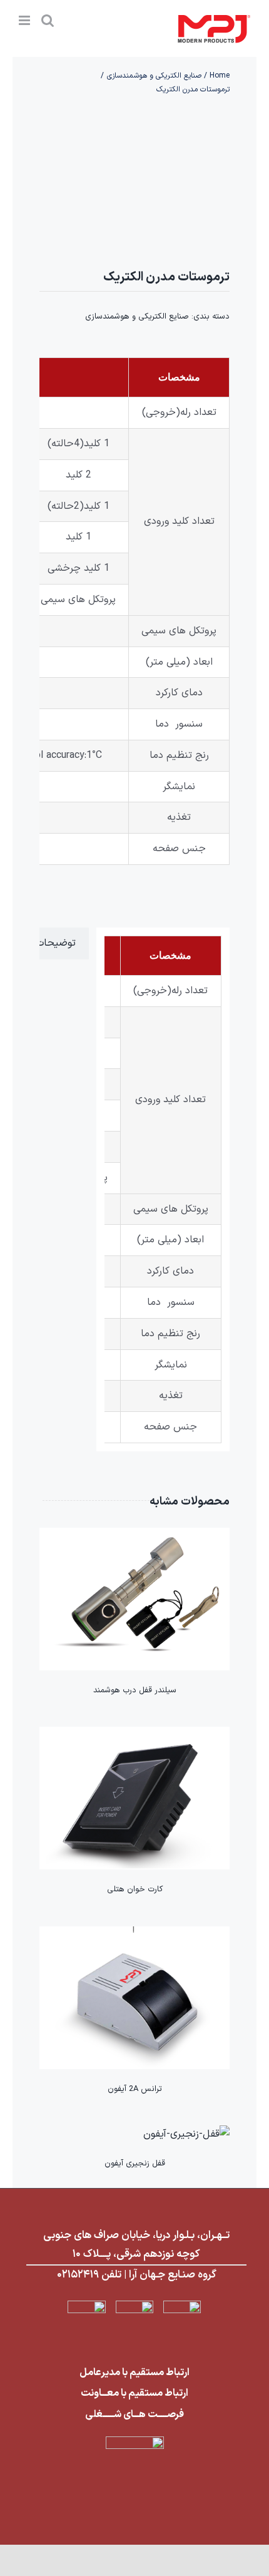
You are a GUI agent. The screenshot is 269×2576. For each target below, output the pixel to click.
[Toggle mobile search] (48, 20)
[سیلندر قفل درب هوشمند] (134, 1536)
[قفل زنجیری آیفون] (186, 2134)
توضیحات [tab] (56, 943)
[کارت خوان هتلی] (134, 1735)
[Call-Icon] (182, 2306)
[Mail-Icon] (134, 2306)
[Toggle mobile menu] (25, 20)
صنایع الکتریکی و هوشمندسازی (137, 317)
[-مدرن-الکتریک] (134, 180)
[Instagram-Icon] (87, 2306)
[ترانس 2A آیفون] (134, 1935)
